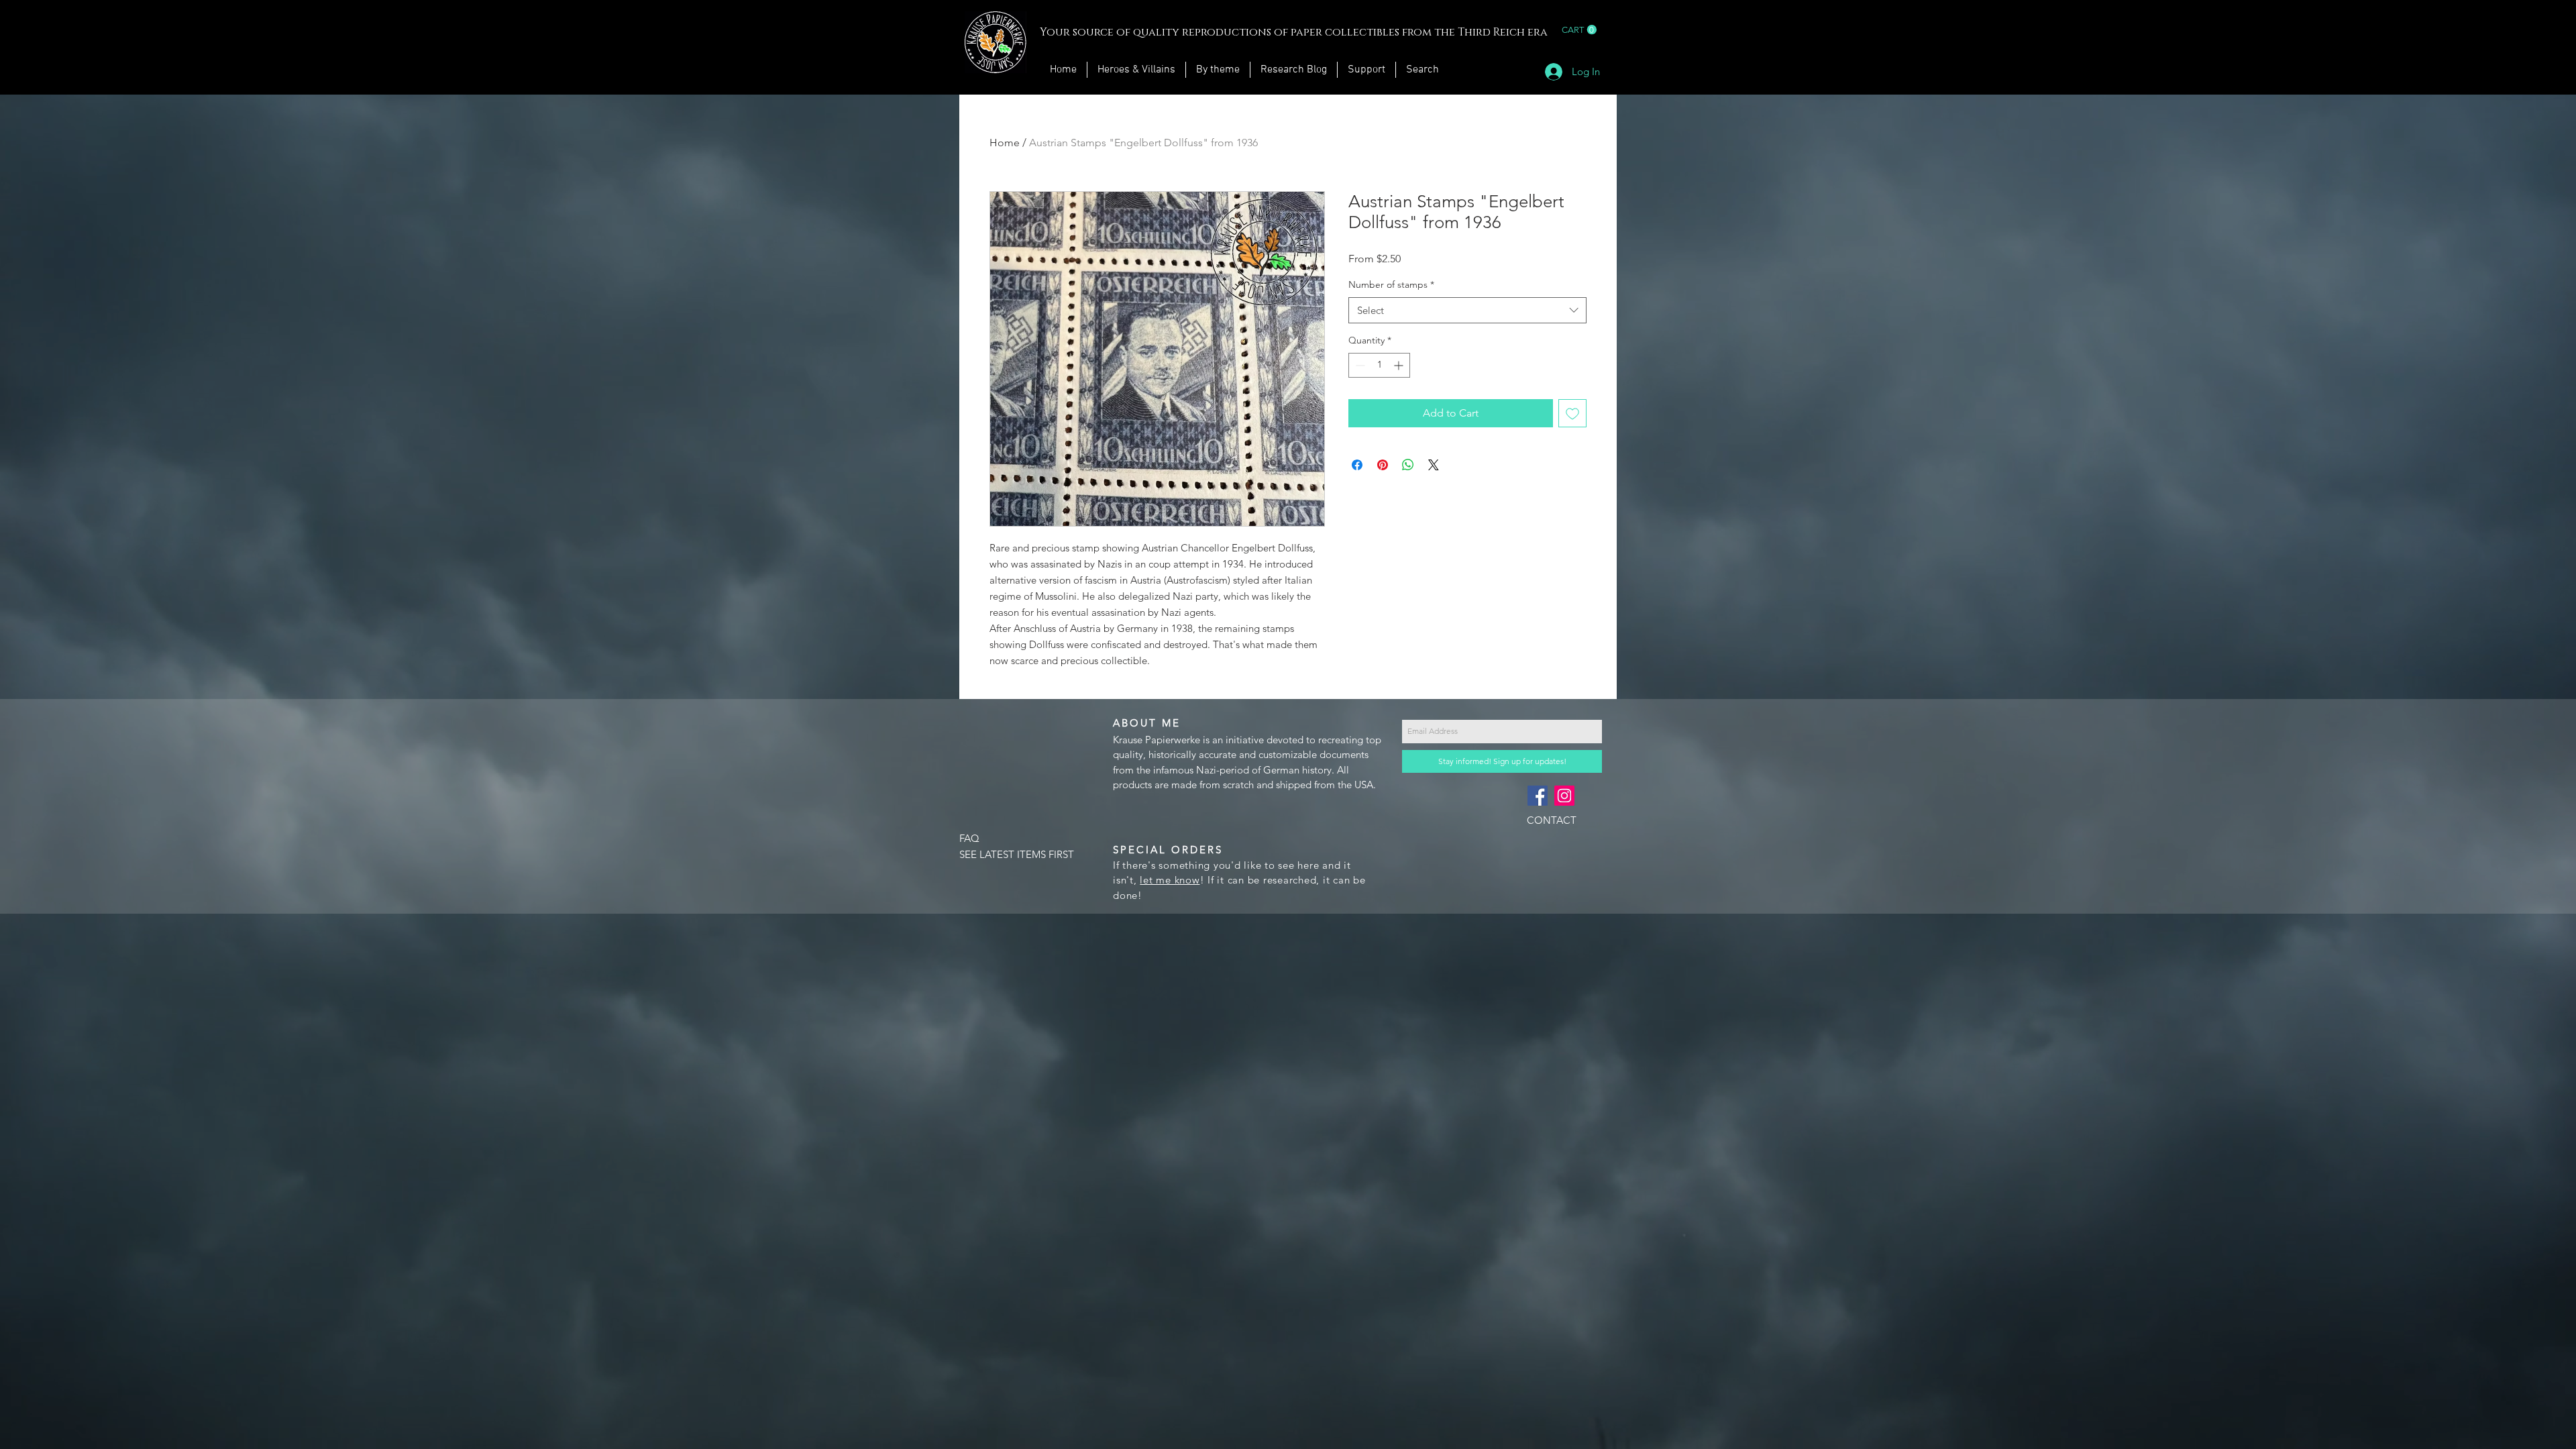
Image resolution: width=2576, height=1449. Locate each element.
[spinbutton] (1379, 365)
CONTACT (1552, 820)
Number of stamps (1391, 284)
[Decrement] (1359, 365)
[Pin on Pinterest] (1383, 465)
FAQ (969, 838)
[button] (1579, 30)
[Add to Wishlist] (1572, 413)
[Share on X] (1434, 465)
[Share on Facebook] (1357, 465)
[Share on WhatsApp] (1408, 465)
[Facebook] (1538, 796)
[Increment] (1400, 365)
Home (1005, 143)
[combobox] (1467, 310)
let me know (1170, 880)
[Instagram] (1564, 796)
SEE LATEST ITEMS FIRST (1017, 854)
